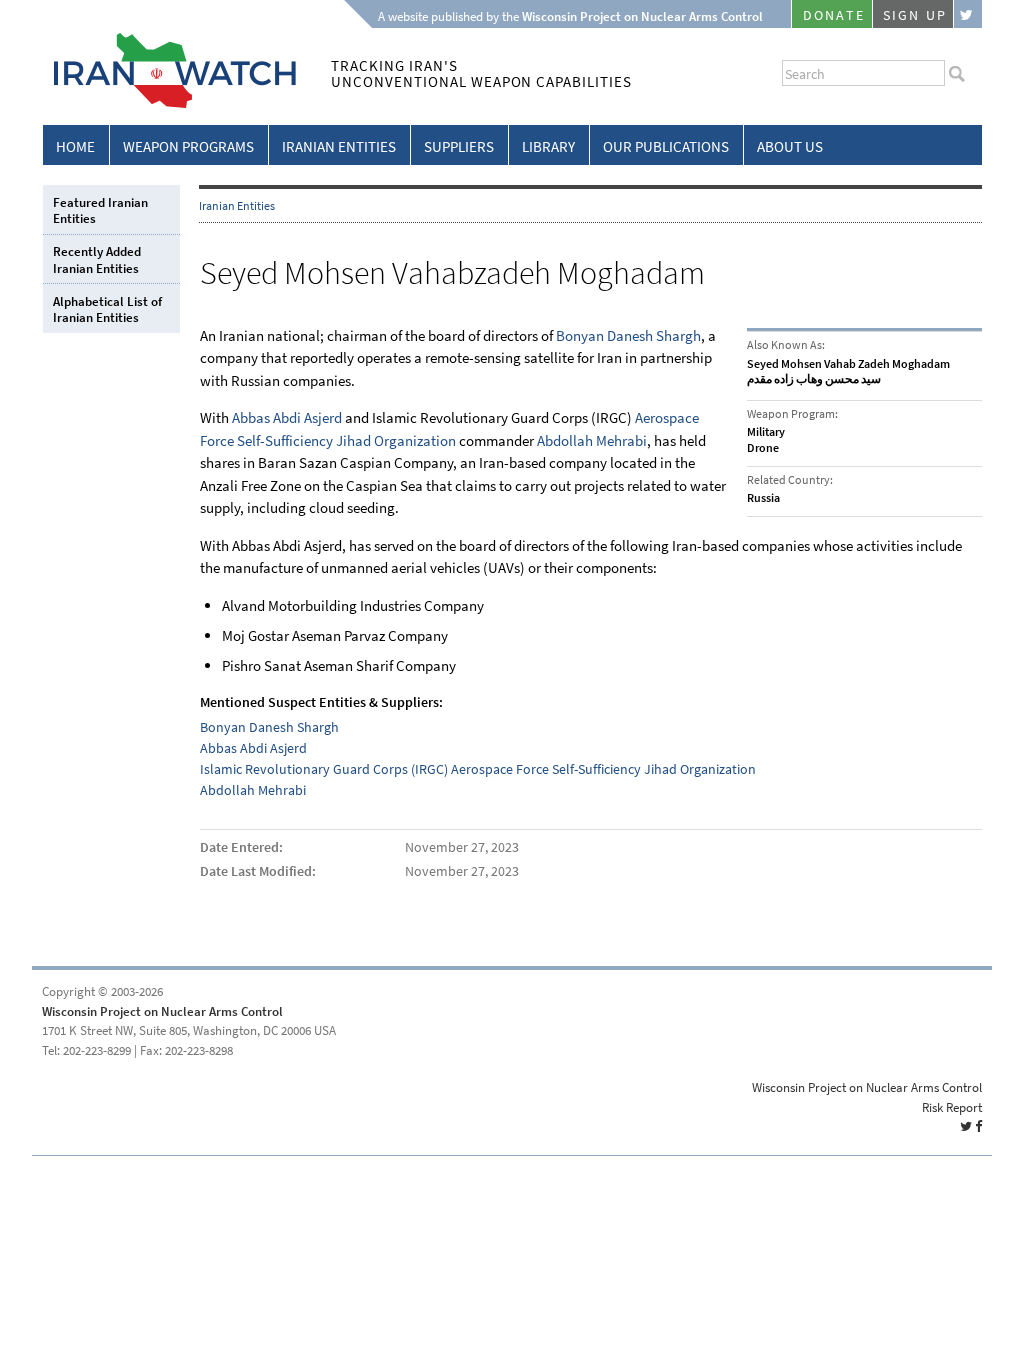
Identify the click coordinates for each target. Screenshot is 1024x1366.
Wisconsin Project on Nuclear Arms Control (162, 1011)
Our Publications (666, 147)
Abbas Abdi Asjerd (287, 418)
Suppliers (459, 147)
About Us (790, 147)
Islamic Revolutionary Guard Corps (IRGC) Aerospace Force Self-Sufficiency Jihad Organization (478, 769)
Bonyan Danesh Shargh (628, 336)
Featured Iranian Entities (100, 210)
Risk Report (952, 1107)
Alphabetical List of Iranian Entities (107, 309)
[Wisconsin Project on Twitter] (968, 14)
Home (75, 147)
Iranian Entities (339, 147)
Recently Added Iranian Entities (97, 259)
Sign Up (915, 15)
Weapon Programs (188, 147)
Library (548, 147)
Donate (834, 15)
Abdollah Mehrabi (592, 441)
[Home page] (169, 104)
